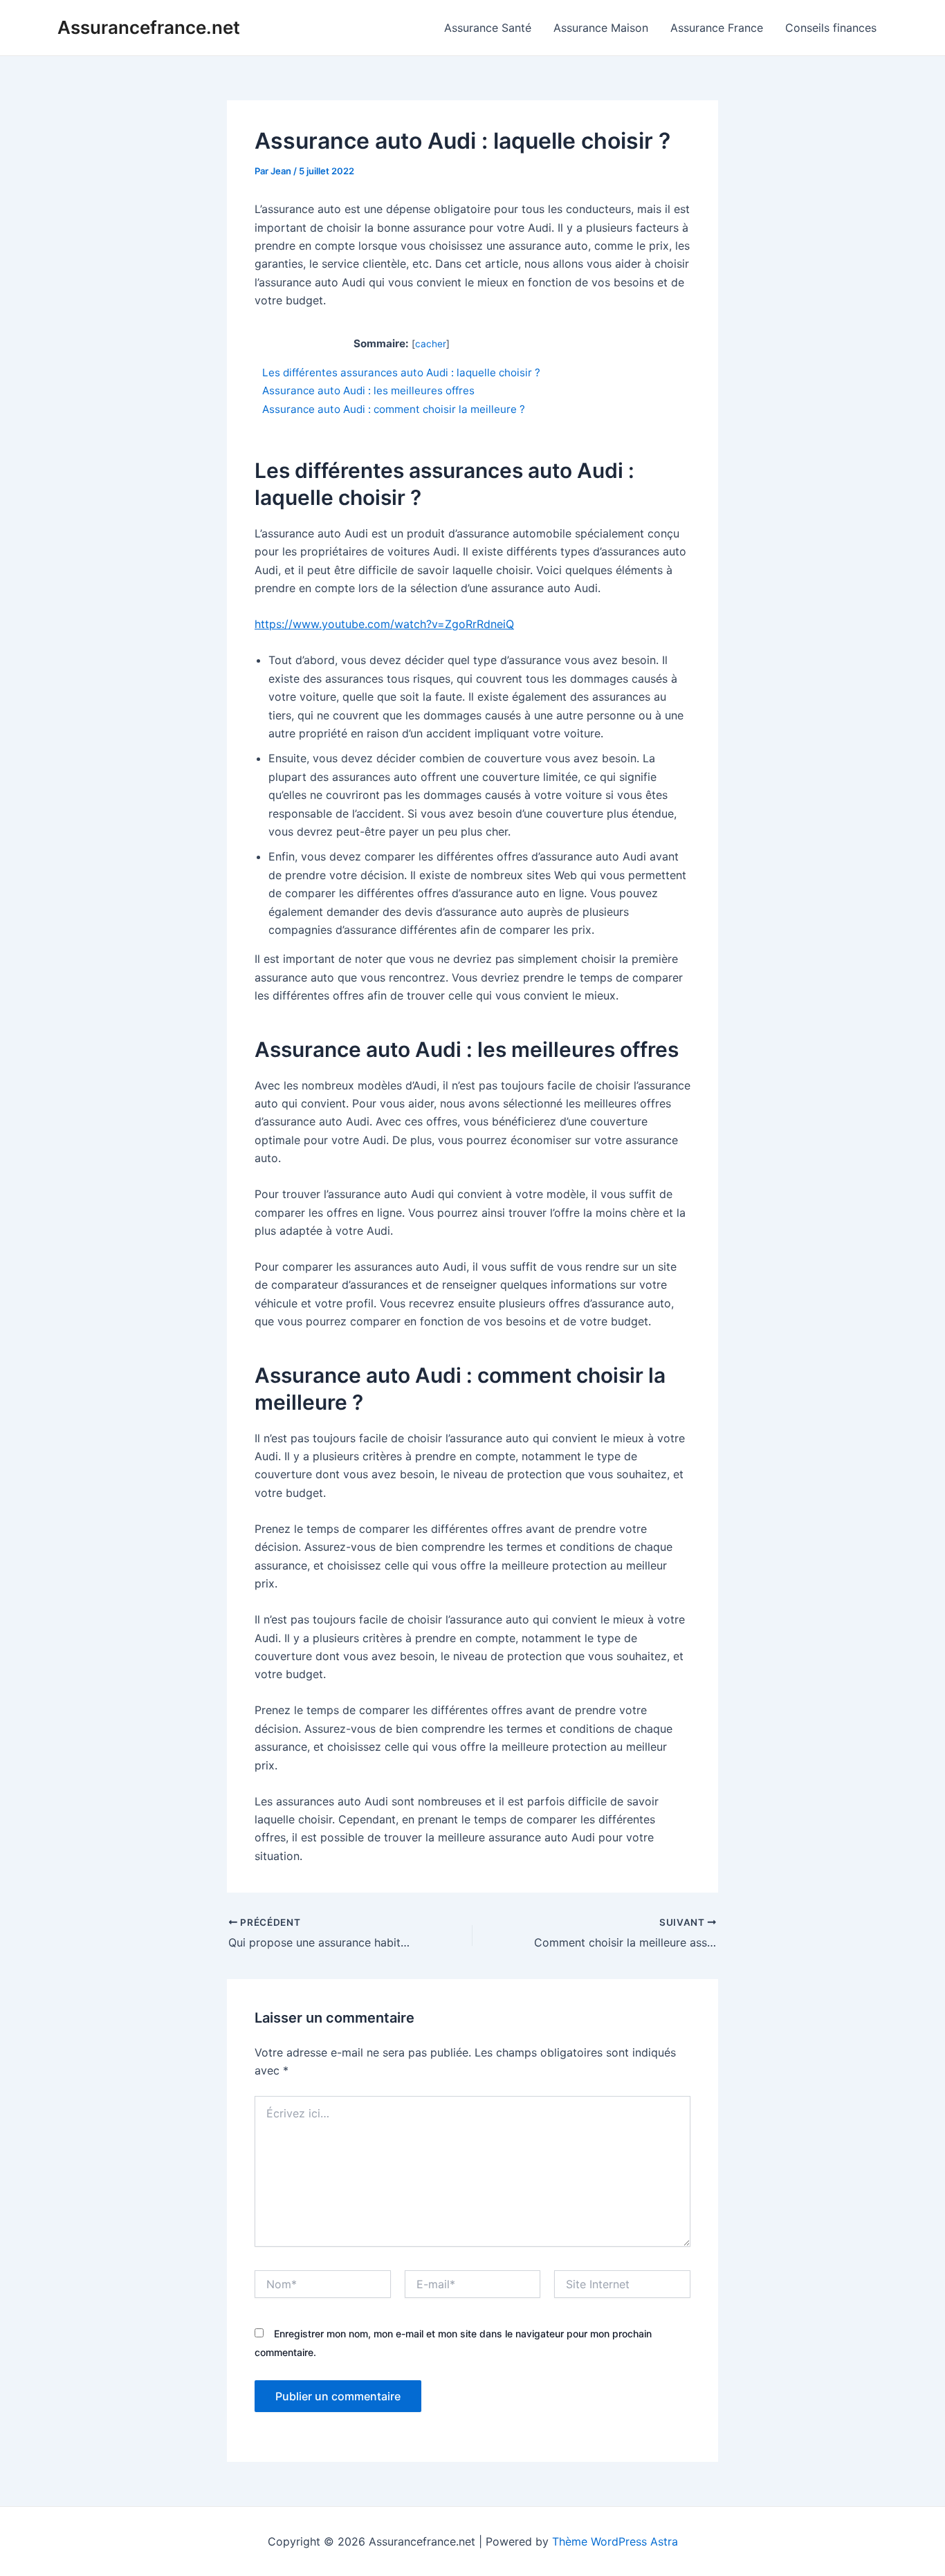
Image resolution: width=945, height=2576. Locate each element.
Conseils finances (831, 28)
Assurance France (717, 28)
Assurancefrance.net (149, 27)
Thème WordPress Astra (615, 2541)
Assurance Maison (601, 28)
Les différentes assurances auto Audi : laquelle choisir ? (401, 372)
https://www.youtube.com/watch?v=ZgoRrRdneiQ (384, 624)
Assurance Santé (488, 28)
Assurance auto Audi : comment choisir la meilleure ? (394, 409)
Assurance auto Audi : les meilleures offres (368, 390)
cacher (431, 344)
